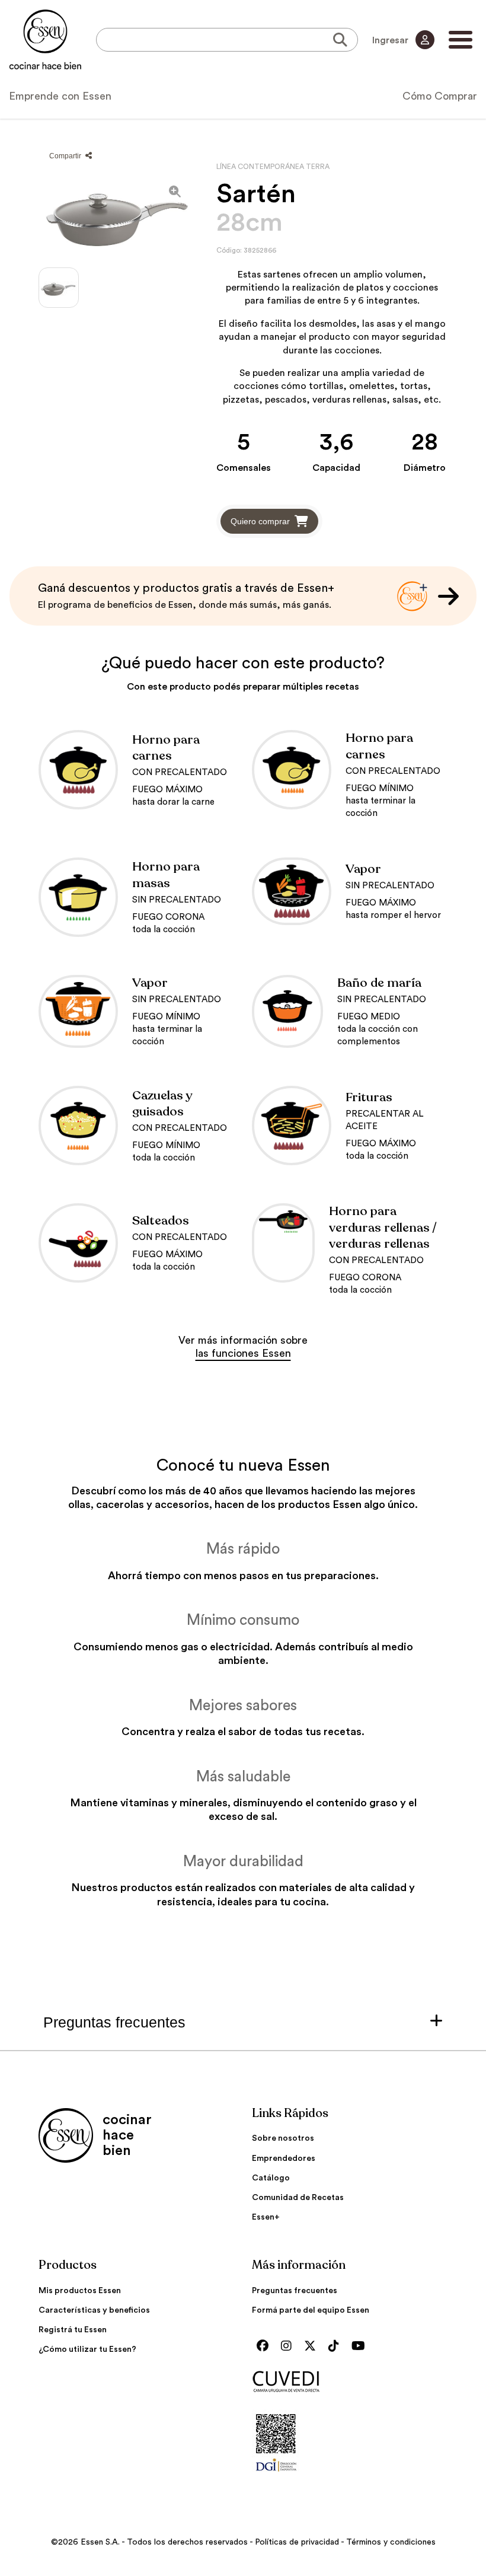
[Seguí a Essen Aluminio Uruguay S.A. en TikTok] (337, 2347)
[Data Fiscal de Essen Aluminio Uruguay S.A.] (276, 2475)
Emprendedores (284, 2159)
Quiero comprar (260, 521)
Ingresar (391, 40)
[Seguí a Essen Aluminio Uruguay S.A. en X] (313, 2347)
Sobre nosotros (283, 2138)
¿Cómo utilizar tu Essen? (87, 2349)
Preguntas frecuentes (295, 2291)
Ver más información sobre (243, 1347)
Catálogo (271, 2178)
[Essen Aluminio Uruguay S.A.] (45, 40)
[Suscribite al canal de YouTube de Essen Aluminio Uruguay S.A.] (361, 2347)
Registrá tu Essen (73, 2330)
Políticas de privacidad (297, 2542)
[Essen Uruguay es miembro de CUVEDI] (350, 2382)
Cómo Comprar (440, 96)
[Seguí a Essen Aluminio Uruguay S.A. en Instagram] (289, 2347)
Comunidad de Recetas (298, 2198)
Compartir (66, 156)
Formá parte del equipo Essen (311, 2310)
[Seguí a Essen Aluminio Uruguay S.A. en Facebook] (266, 2347)
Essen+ (266, 2217)
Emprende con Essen (60, 96)
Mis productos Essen (80, 2291)
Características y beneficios (94, 2310)
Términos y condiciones (391, 2542)
